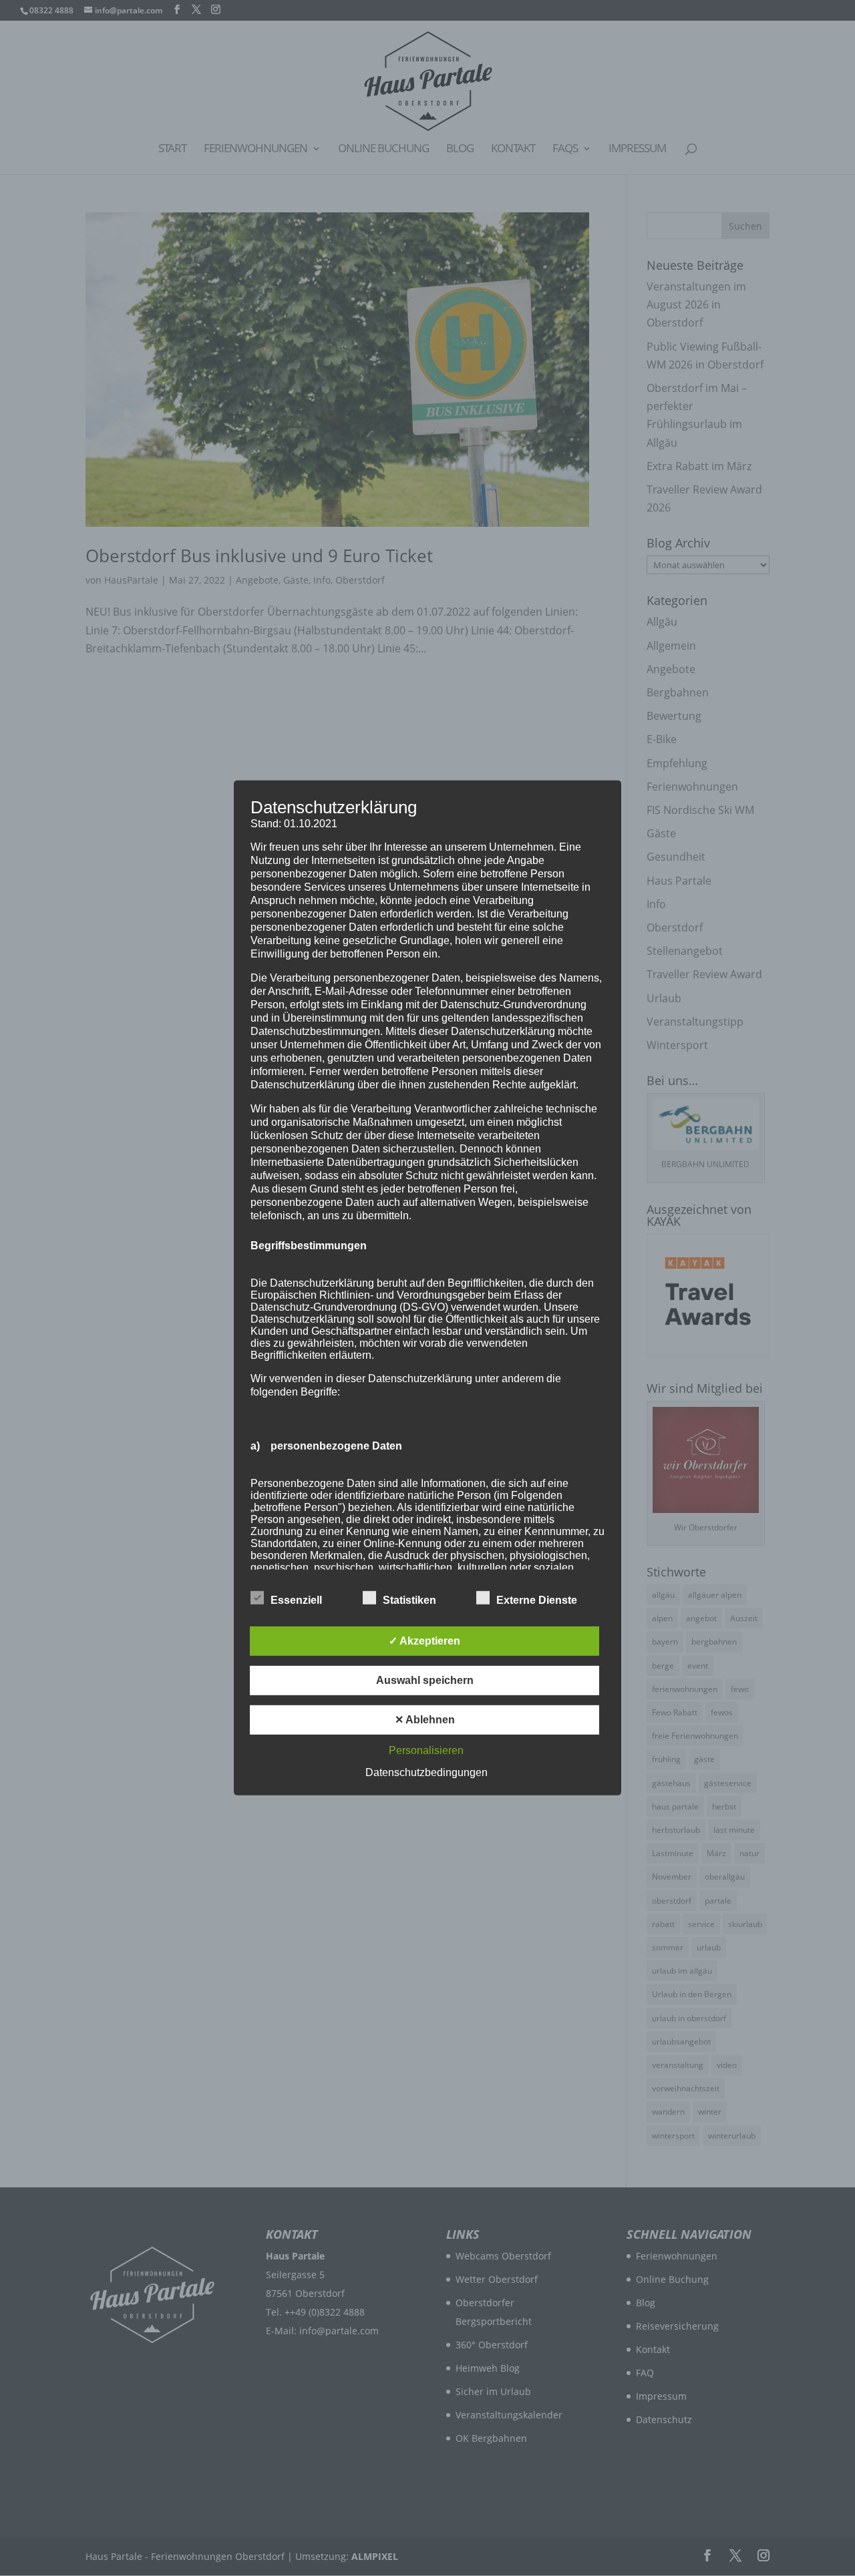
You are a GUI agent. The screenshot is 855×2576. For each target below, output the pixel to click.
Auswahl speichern (425, 1680)
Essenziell (296, 1600)
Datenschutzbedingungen (426, 1772)
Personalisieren (426, 1750)
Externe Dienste (537, 1600)
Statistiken (409, 1600)
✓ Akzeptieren (424, 1641)
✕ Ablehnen (425, 1720)
